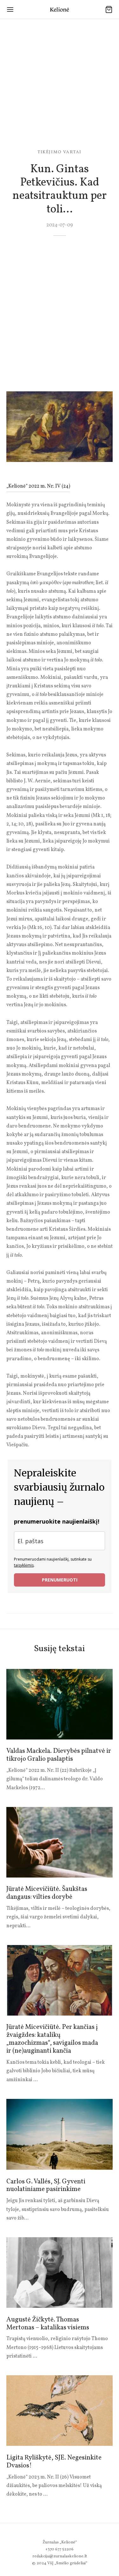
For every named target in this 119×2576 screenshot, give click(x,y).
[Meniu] (10, 9)
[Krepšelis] (109, 9)
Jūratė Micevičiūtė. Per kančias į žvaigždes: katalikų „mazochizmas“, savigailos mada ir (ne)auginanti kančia (52, 2039)
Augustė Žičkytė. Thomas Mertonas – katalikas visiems (48, 2324)
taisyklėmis (24, 1565)
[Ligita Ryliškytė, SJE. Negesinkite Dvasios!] (60, 2411)
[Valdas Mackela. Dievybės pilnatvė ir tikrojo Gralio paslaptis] (60, 1704)
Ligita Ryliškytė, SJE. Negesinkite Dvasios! (54, 2462)
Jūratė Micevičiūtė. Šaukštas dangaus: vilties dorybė (47, 1893)
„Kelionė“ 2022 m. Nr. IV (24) (38, 486)
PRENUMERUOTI (60, 1580)
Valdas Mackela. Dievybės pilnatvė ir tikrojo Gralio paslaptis (59, 1755)
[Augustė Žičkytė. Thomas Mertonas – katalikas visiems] (60, 2273)
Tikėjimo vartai (60, 152)
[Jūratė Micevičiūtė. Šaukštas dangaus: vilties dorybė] (60, 1842)
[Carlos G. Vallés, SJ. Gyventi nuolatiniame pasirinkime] (60, 2134)
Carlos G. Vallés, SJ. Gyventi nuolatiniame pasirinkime (46, 2186)
